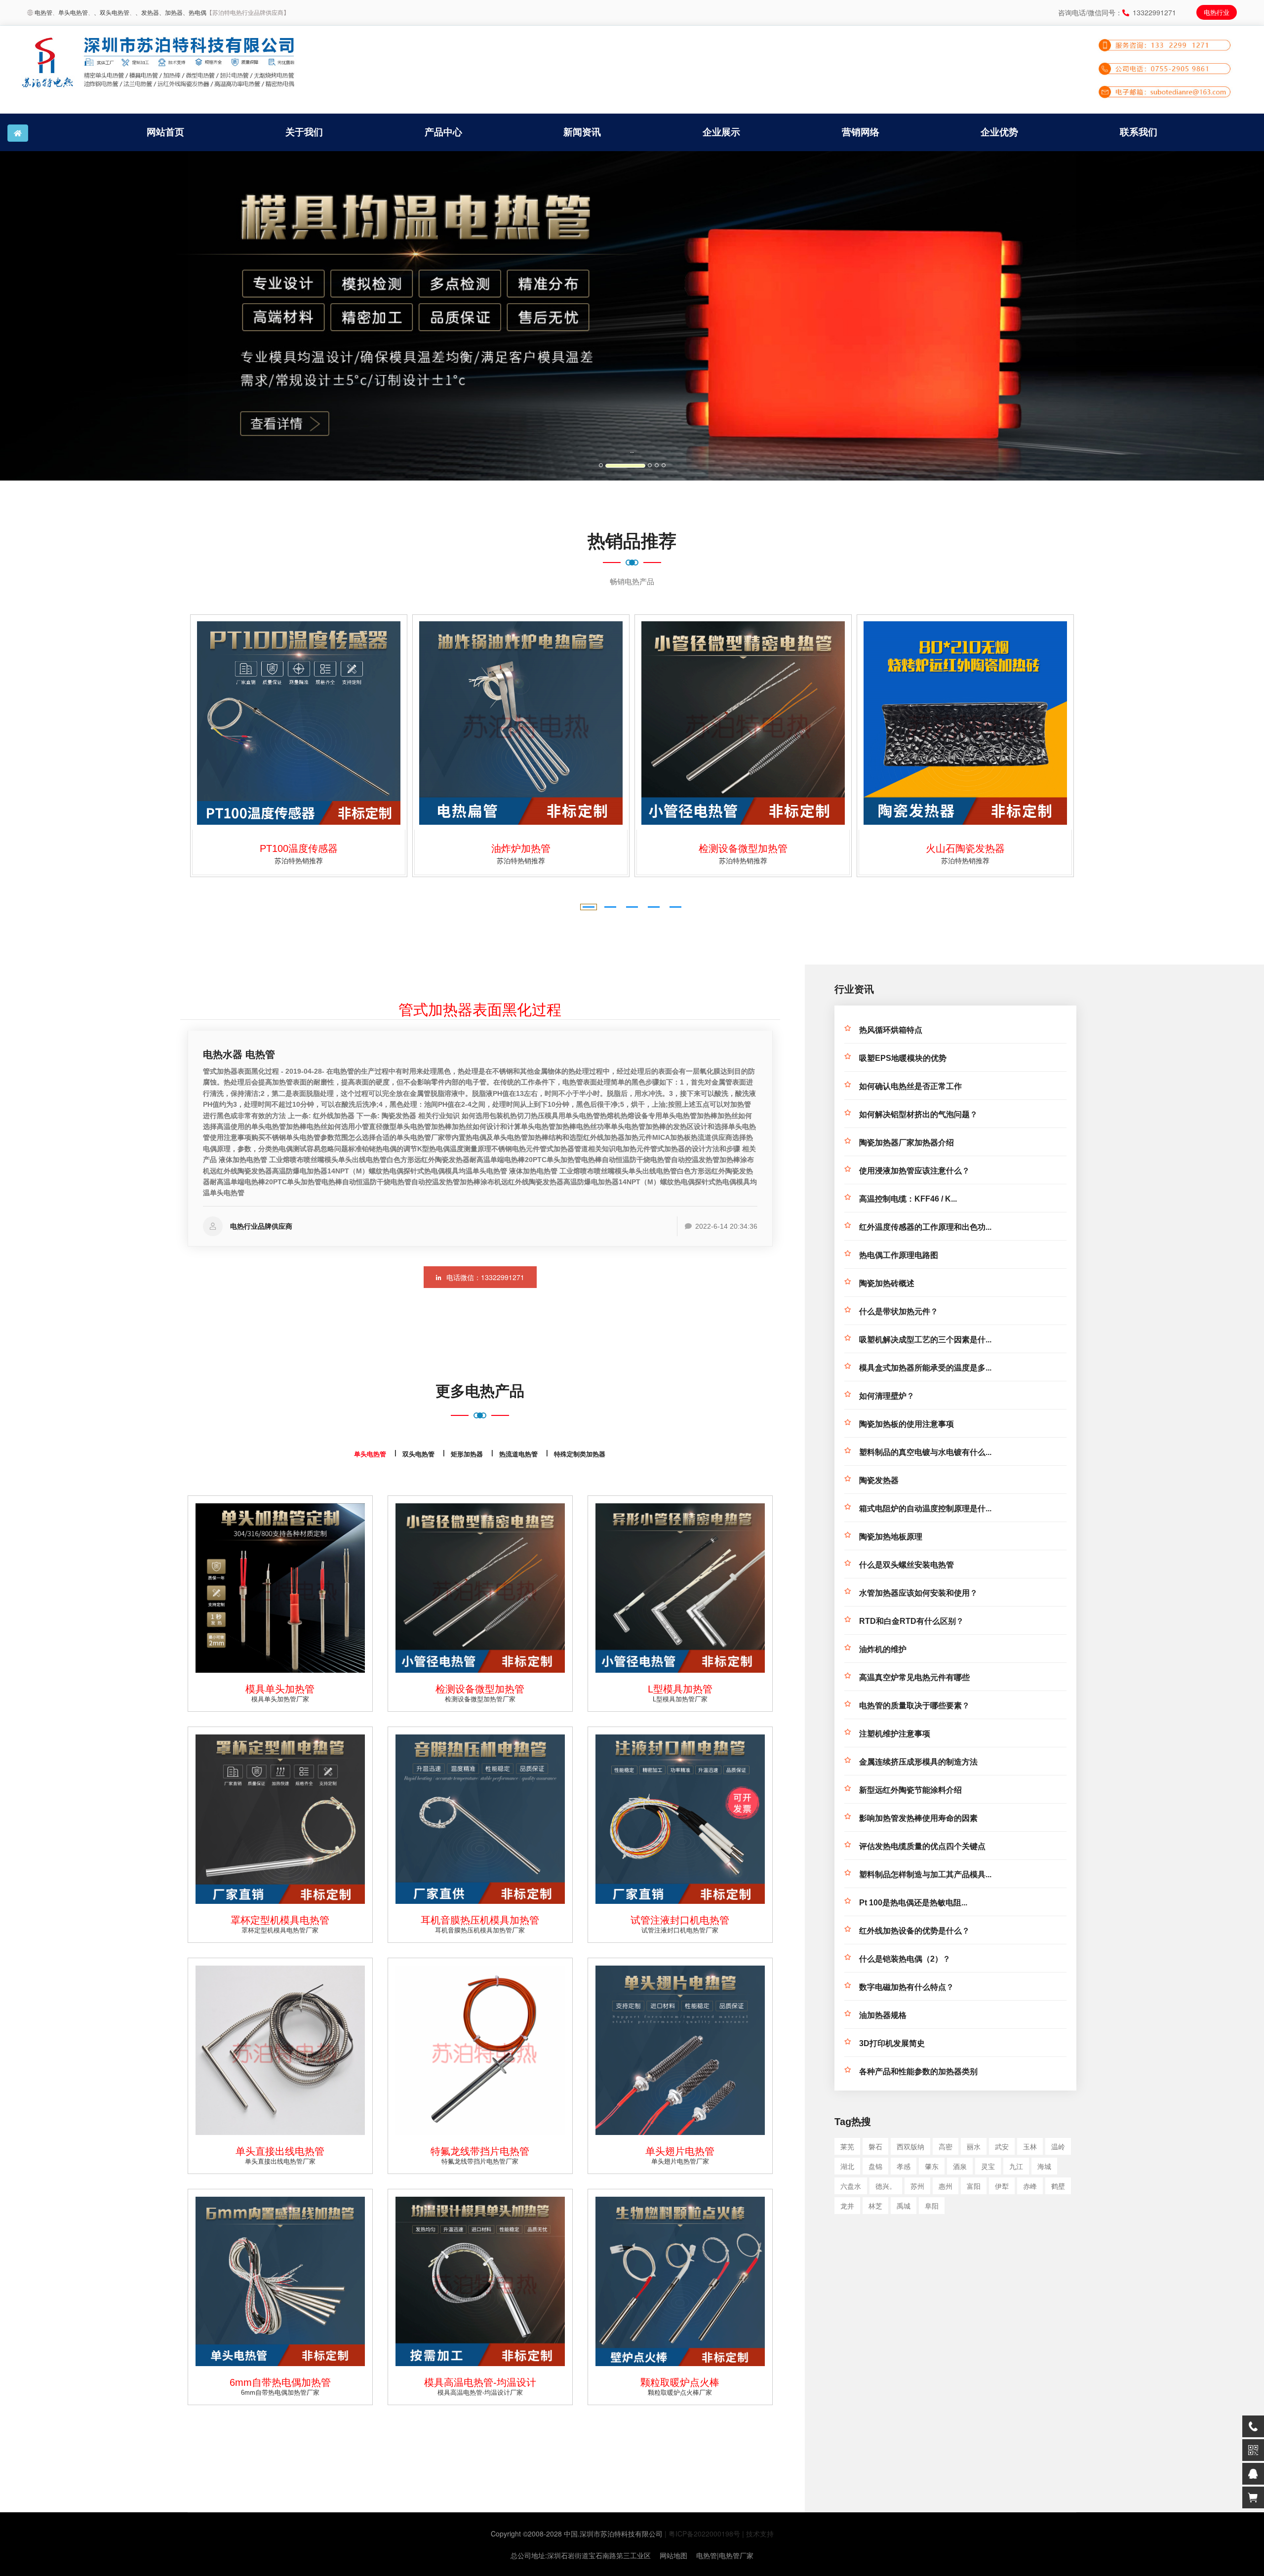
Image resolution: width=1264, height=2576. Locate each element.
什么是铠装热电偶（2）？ (905, 1959)
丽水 (974, 2146)
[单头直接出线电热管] (280, 2050)
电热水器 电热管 (239, 1054)
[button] (95, 316)
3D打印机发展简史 (892, 2043)
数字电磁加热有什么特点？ (907, 1987)
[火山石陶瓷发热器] (743, 723)
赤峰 (1030, 2186)
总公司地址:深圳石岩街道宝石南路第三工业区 (581, 2555)
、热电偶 (195, 12)
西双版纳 (910, 2146)
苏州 (917, 2186)
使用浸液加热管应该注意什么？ (914, 1171)
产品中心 (443, 132)
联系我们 (1139, 132)
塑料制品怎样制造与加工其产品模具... (925, 1874)
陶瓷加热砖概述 (887, 1283)
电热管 (43, 12)
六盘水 (851, 2186)
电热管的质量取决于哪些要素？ (914, 1706)
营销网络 (861, 132)
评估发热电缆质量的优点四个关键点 (922, 1846)
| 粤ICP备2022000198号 (702, 2534)
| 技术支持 (758, 2534)
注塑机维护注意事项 (895, 1734)
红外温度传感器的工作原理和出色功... (925, 1227)
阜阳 (932, 2206)
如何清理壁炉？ (887, 1396)
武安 (1002, 2146)
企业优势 (999, 132)
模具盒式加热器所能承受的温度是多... (925, 1368)
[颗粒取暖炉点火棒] (680, 2281)
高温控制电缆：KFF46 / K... (908, 1199)
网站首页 (165, 132)
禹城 (904, 2206)
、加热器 (171, 12)
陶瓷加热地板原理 (891, 1537)
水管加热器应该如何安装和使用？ (918, 1593)
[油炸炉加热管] (299, 723)
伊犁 (1002, 2186)
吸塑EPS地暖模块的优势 (903, 1058)
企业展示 (721, 132)
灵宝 (988, 2166)
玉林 (1030, 2146)
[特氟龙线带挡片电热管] (480, 2050)
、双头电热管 (112, 12)
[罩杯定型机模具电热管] (280, 1819)
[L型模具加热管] (965, 723)
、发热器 (147, 12)
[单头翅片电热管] (680, 2050)
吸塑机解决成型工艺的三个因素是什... (925, 1340)
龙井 (847, 2206)
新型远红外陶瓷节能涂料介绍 (910, 1790)
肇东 (932, 2166)
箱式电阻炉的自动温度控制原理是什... (925, 1509)
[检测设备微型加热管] (521, 723)
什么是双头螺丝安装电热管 (907, 1565)
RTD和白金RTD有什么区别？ (911, 1621)
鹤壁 (1058, 2186)
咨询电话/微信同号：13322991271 (1117, 12)
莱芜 (847, 2146)
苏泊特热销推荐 (299, 860)
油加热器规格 (883, 2015)
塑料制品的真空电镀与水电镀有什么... (925, 1452)
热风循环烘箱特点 (891, 1030)
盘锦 (875, 2166)
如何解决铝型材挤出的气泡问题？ (918, 1114)
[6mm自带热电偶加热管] (280, 2281)
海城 (1044, 2166)
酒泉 (960, 2166)
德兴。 (886, 2186)
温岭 (1058, 2146)
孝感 (904, 2166)
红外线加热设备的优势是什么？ (914, 1931)
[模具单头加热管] (280, 1588)
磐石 (875, 2146)
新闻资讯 (582, 132)
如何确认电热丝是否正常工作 (910, 1086)
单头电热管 (73, 12)
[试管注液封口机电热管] (680, 1819)
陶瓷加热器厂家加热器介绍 (907, 1143)
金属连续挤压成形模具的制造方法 (918, 1762)
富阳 (974, 2186)
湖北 (847, 2166)
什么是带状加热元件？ (899, 1311)
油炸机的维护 (883, 1649)
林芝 (875, 2206)
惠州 (946, 2186)
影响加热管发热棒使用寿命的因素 (918, 1818)
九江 (1016, 2166)
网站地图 (673, 2555)
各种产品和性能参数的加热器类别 (918, 2072)
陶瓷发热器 (879, 1480)
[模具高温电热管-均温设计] (480, 2281)
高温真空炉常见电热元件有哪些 (914, 1677)
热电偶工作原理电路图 (899, 1255)
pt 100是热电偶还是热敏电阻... (913, 1903)
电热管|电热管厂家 (725, 2555)
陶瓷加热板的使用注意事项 (907, 1424)
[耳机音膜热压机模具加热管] (480, 1819)
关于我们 (304, 132)
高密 (946, 2146)
